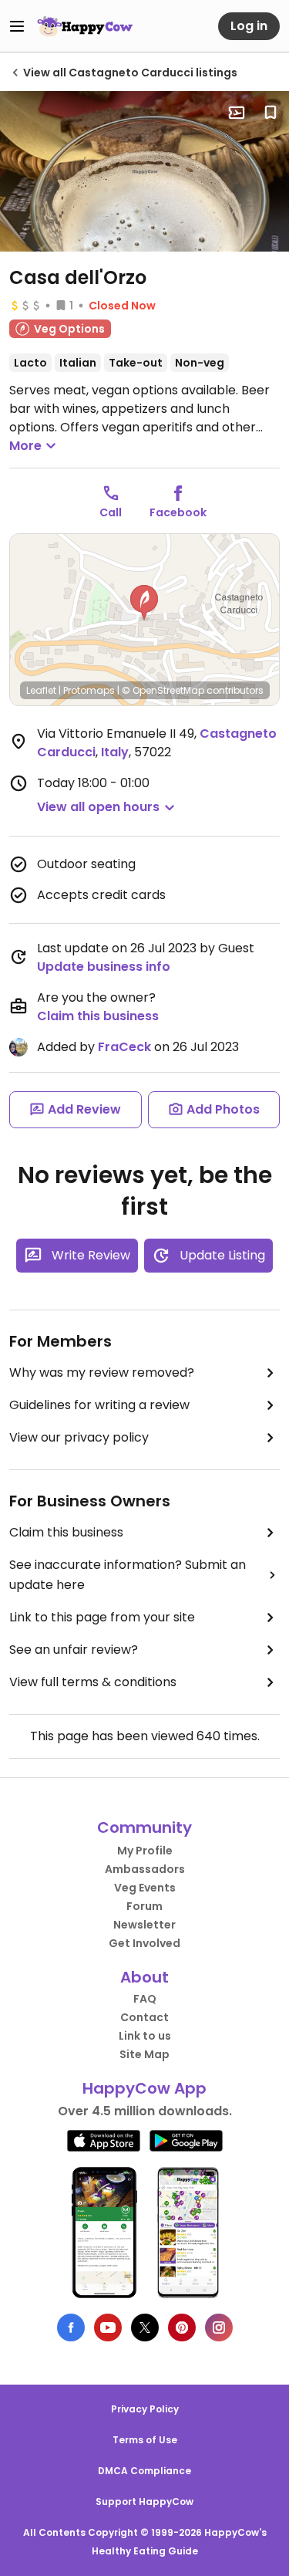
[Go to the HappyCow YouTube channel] (108, 2328)
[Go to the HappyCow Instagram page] (219, 2328)
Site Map (144, 2054)
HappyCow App (144, 2088)
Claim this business (98, 1016)
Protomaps (89, 690)
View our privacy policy (79, 1437)
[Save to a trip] (237, 113)
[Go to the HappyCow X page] (145, 2328)
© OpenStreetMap (163, 690)
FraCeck (124, 1047)
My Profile (145, 1851)
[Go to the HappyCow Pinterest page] (182, 2328)
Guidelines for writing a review (99, 1405)
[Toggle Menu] (17, 26)
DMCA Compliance (144, 2471)
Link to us (145, 2036)
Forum (144, 1906)
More (25, 446)
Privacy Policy (145, 2409)
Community (144, 1827)
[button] (144, 603)
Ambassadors (145, 1869)
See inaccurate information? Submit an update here (128, 1575)
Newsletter (144, 1925)
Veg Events (145, 1888)
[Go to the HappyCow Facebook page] (71, 2328)
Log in (249, 26)
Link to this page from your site (102, 1617)
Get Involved (144, 1943)
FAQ (145, 1999)
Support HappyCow (144, 2502)
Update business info (104, 967)
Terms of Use (145, 2440)
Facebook (178, 512)
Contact (144, 2017)
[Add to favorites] (271, 113)
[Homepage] (85, 26)
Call (111, 512)
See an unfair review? (74, 1650)
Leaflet (41, 690)
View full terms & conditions (93, 1682)
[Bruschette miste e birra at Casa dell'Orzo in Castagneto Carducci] (144, 171)
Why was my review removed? (102, 1373)
